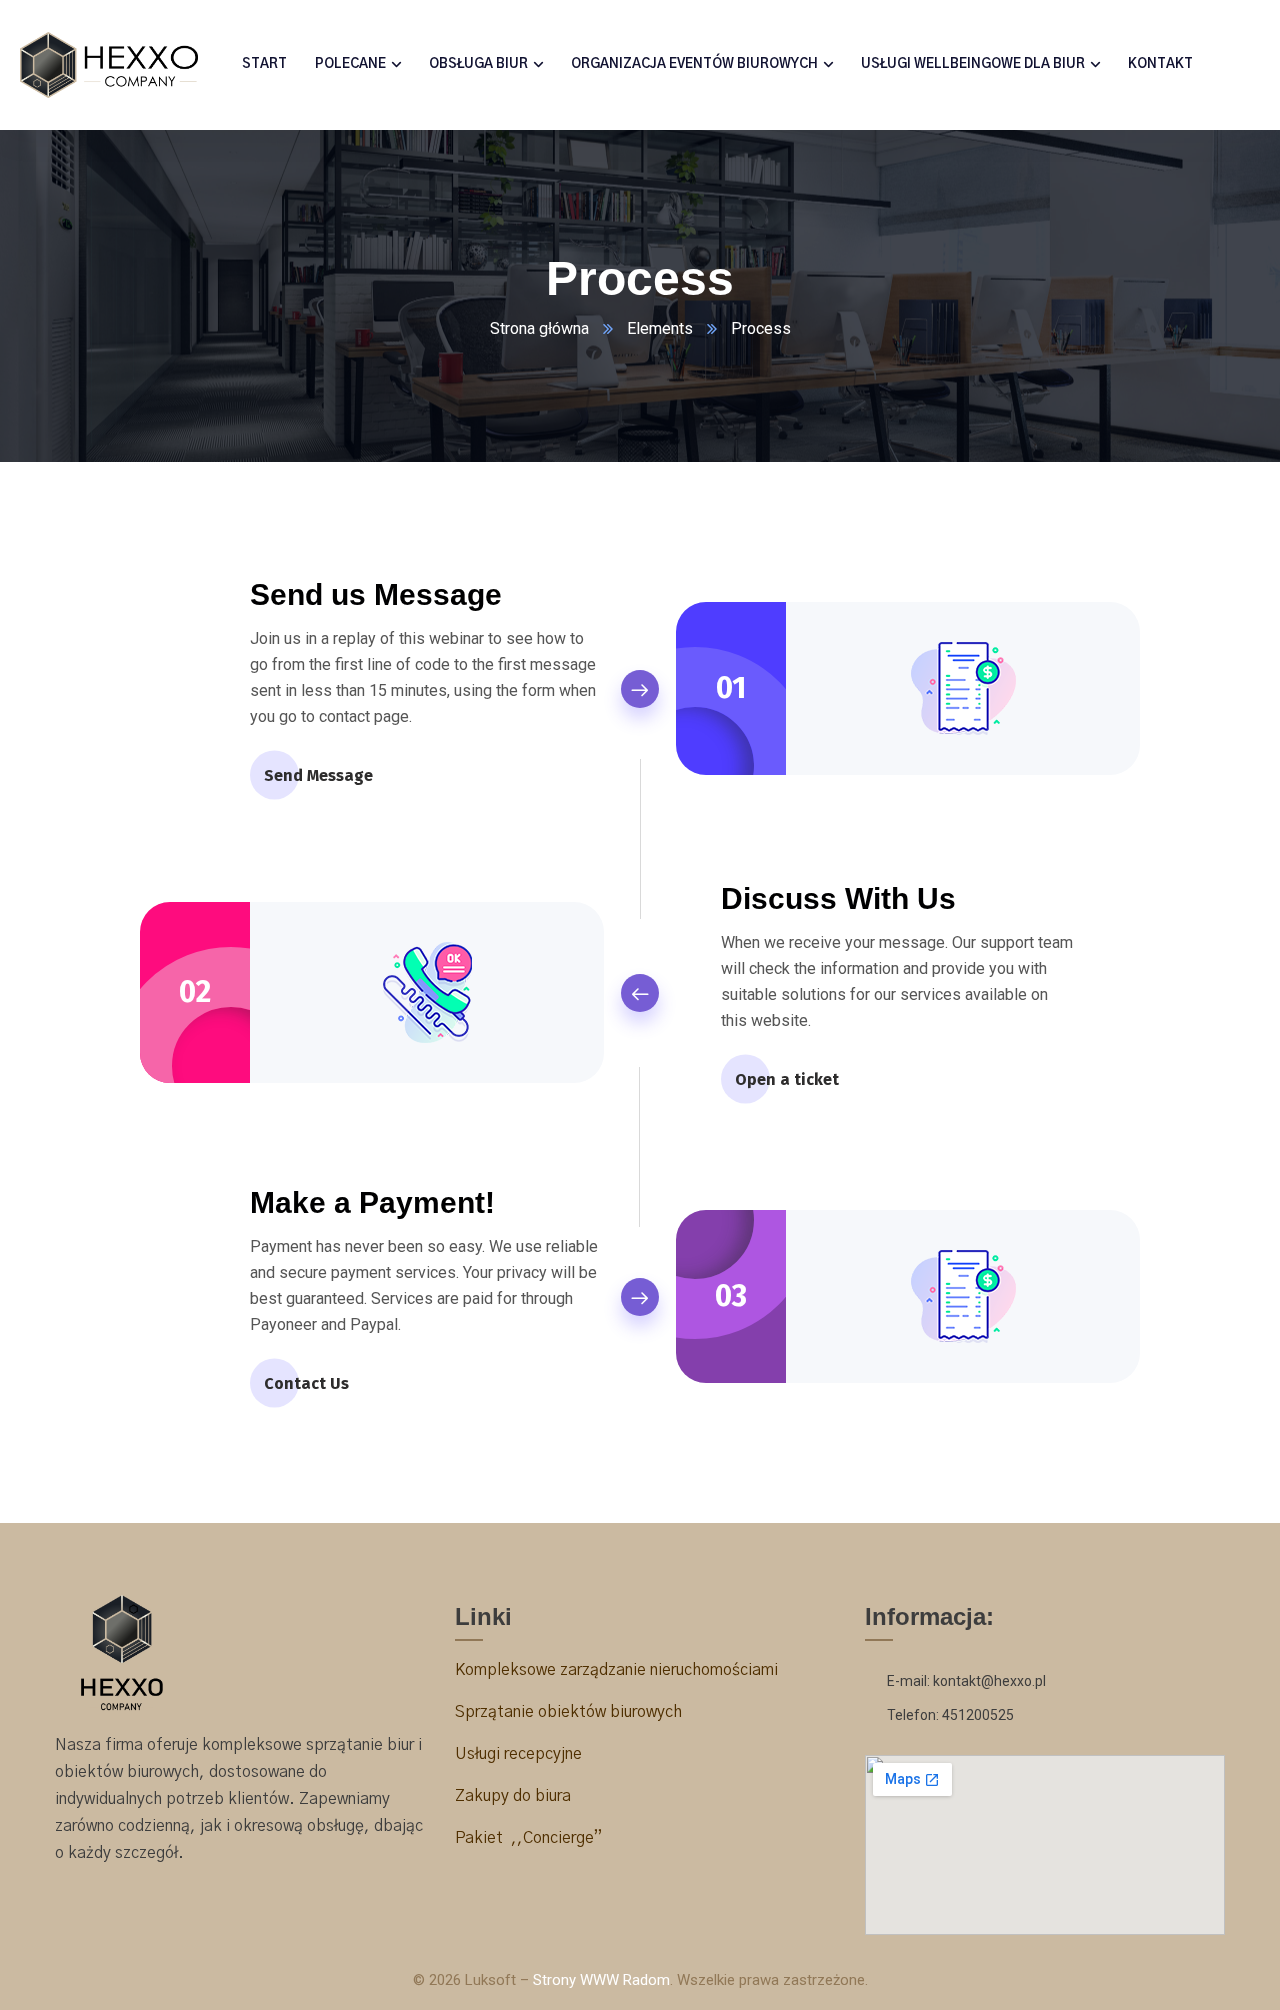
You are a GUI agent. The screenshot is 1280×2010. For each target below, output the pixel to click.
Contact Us (306, 1383)
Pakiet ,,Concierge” (528, 1838)
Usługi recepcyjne (520, 1754)
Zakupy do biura (513, 1796)
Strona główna (539, 328)
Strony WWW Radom (601, 1980)
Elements (660, 328)
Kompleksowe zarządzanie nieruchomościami (616, 1670)
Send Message (318, 775)
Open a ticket (787, 1079)
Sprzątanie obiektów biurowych (568, 1712)
